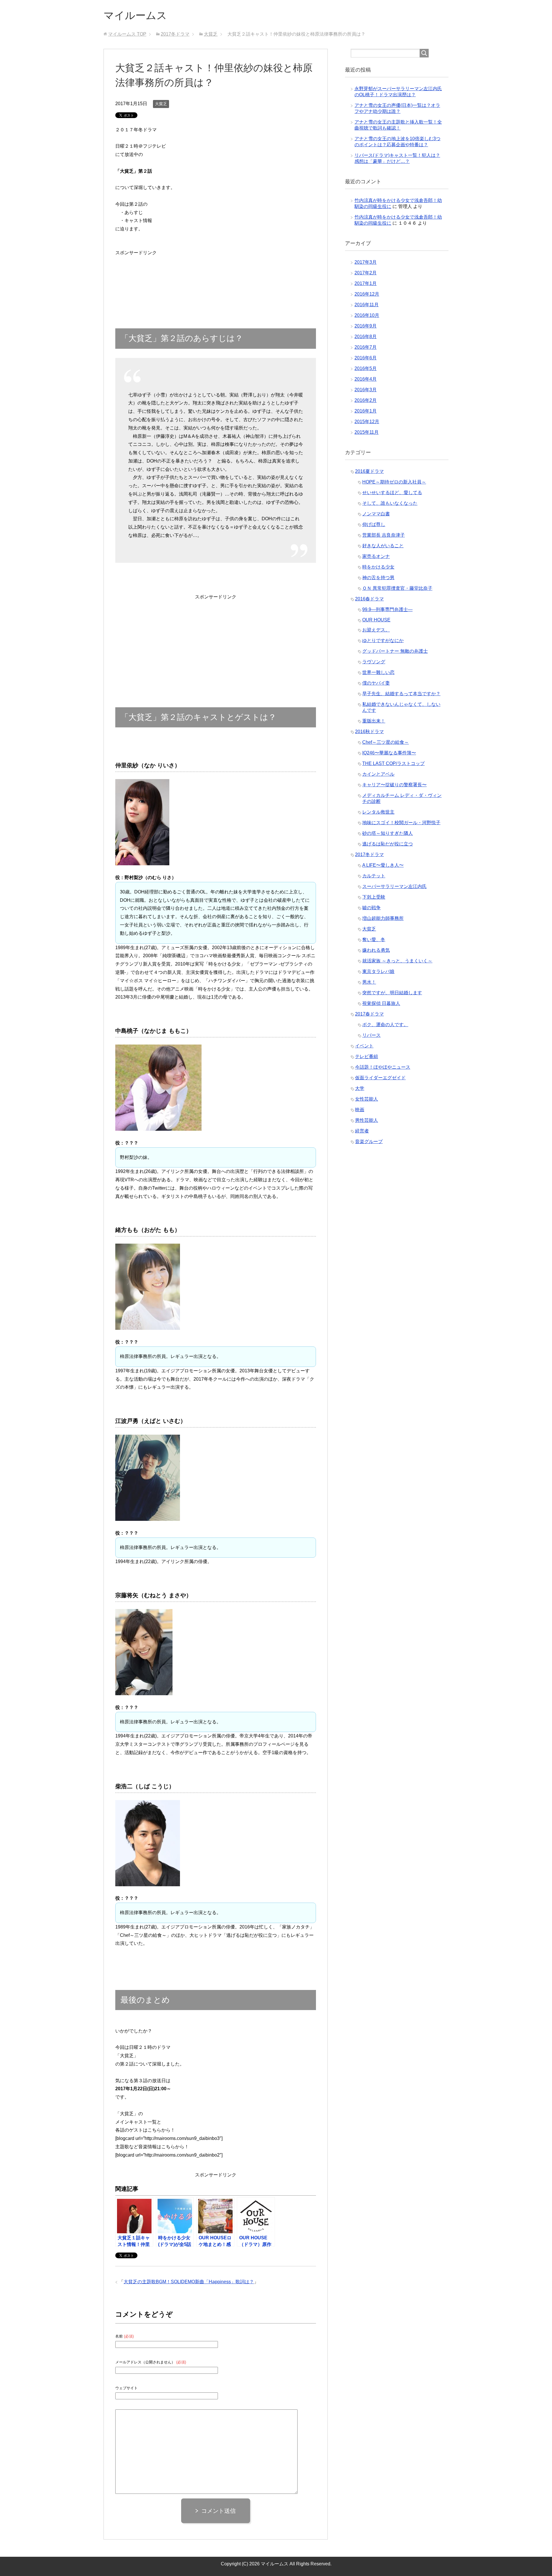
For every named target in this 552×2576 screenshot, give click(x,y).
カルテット (374, 876)
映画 (360, 1110)
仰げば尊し (374, 524)
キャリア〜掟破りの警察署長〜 (394, 785)
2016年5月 (366, 368)
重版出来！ (374, 721)
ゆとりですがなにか (383, 640)
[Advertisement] (136, 275)
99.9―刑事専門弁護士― (387, 609)
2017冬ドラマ (369, 855)
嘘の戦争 (371, 908)
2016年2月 (366, 400)
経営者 (362, 1131)
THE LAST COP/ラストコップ (393, 763)
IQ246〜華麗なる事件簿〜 (389, 753)
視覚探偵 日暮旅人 (381, 1003)
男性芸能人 (367, 1120)
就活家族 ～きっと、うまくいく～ (397, 961)
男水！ (369, 982)
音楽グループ (369, 1141)
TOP (127, 34)
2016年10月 (367, 315)
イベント (364, 1046)
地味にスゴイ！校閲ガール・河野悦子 (401, 823)
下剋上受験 (374, 897)
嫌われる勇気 (376, 950)
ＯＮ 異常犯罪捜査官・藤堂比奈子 (397, 588)
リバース (371, 1035)
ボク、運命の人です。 (385, 1025)
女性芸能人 (367, 1099)
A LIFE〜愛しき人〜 (383, 865)
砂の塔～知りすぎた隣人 (388, 833)
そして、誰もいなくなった (390, 503)
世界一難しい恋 (378, 672)
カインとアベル (378, 774)
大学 (360, 1088)
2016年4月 (366, 379)
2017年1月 (366, 283)
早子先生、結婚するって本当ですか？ (401, 694)
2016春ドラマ (369, 599)
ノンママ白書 (376, 514)
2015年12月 (367, 422)
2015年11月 (367, 432)
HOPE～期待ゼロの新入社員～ (394, 482)
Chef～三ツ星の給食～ (386, 742)
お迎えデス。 (376, 630)
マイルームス (135, 15)
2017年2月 (366, 273)
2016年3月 (366, 390)
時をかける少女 (378, 567)
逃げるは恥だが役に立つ (388, 844)
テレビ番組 (367, 1056)
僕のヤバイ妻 (376, 683)
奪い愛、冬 (374, 940)
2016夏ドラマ (369, 471)
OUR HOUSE (376, 620)
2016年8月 (366, 337)
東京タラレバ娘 (378, 971)
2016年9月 (366, 326)
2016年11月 (367, 305)
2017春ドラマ (369, 1014)
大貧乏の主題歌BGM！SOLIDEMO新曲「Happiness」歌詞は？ (189, 2282)
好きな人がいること (383, 546)
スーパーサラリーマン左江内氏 (394, 886)
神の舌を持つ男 (378, 578)
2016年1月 (366, 411)
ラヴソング (374, 662)
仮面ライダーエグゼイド (380, 1078)
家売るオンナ (376, 556)
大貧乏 (161, 104)
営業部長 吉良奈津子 (384, 535)
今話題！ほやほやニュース (383, 1067)
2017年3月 (366, 262)
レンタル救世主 (378, 812)
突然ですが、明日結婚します (392, 993)
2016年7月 (366, 347)
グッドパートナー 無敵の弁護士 (395, 651)
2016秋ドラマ (369, 732)
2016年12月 (367, 294)
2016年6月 (366, 358)
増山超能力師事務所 (383, 918)
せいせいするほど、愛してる (392, 493)
